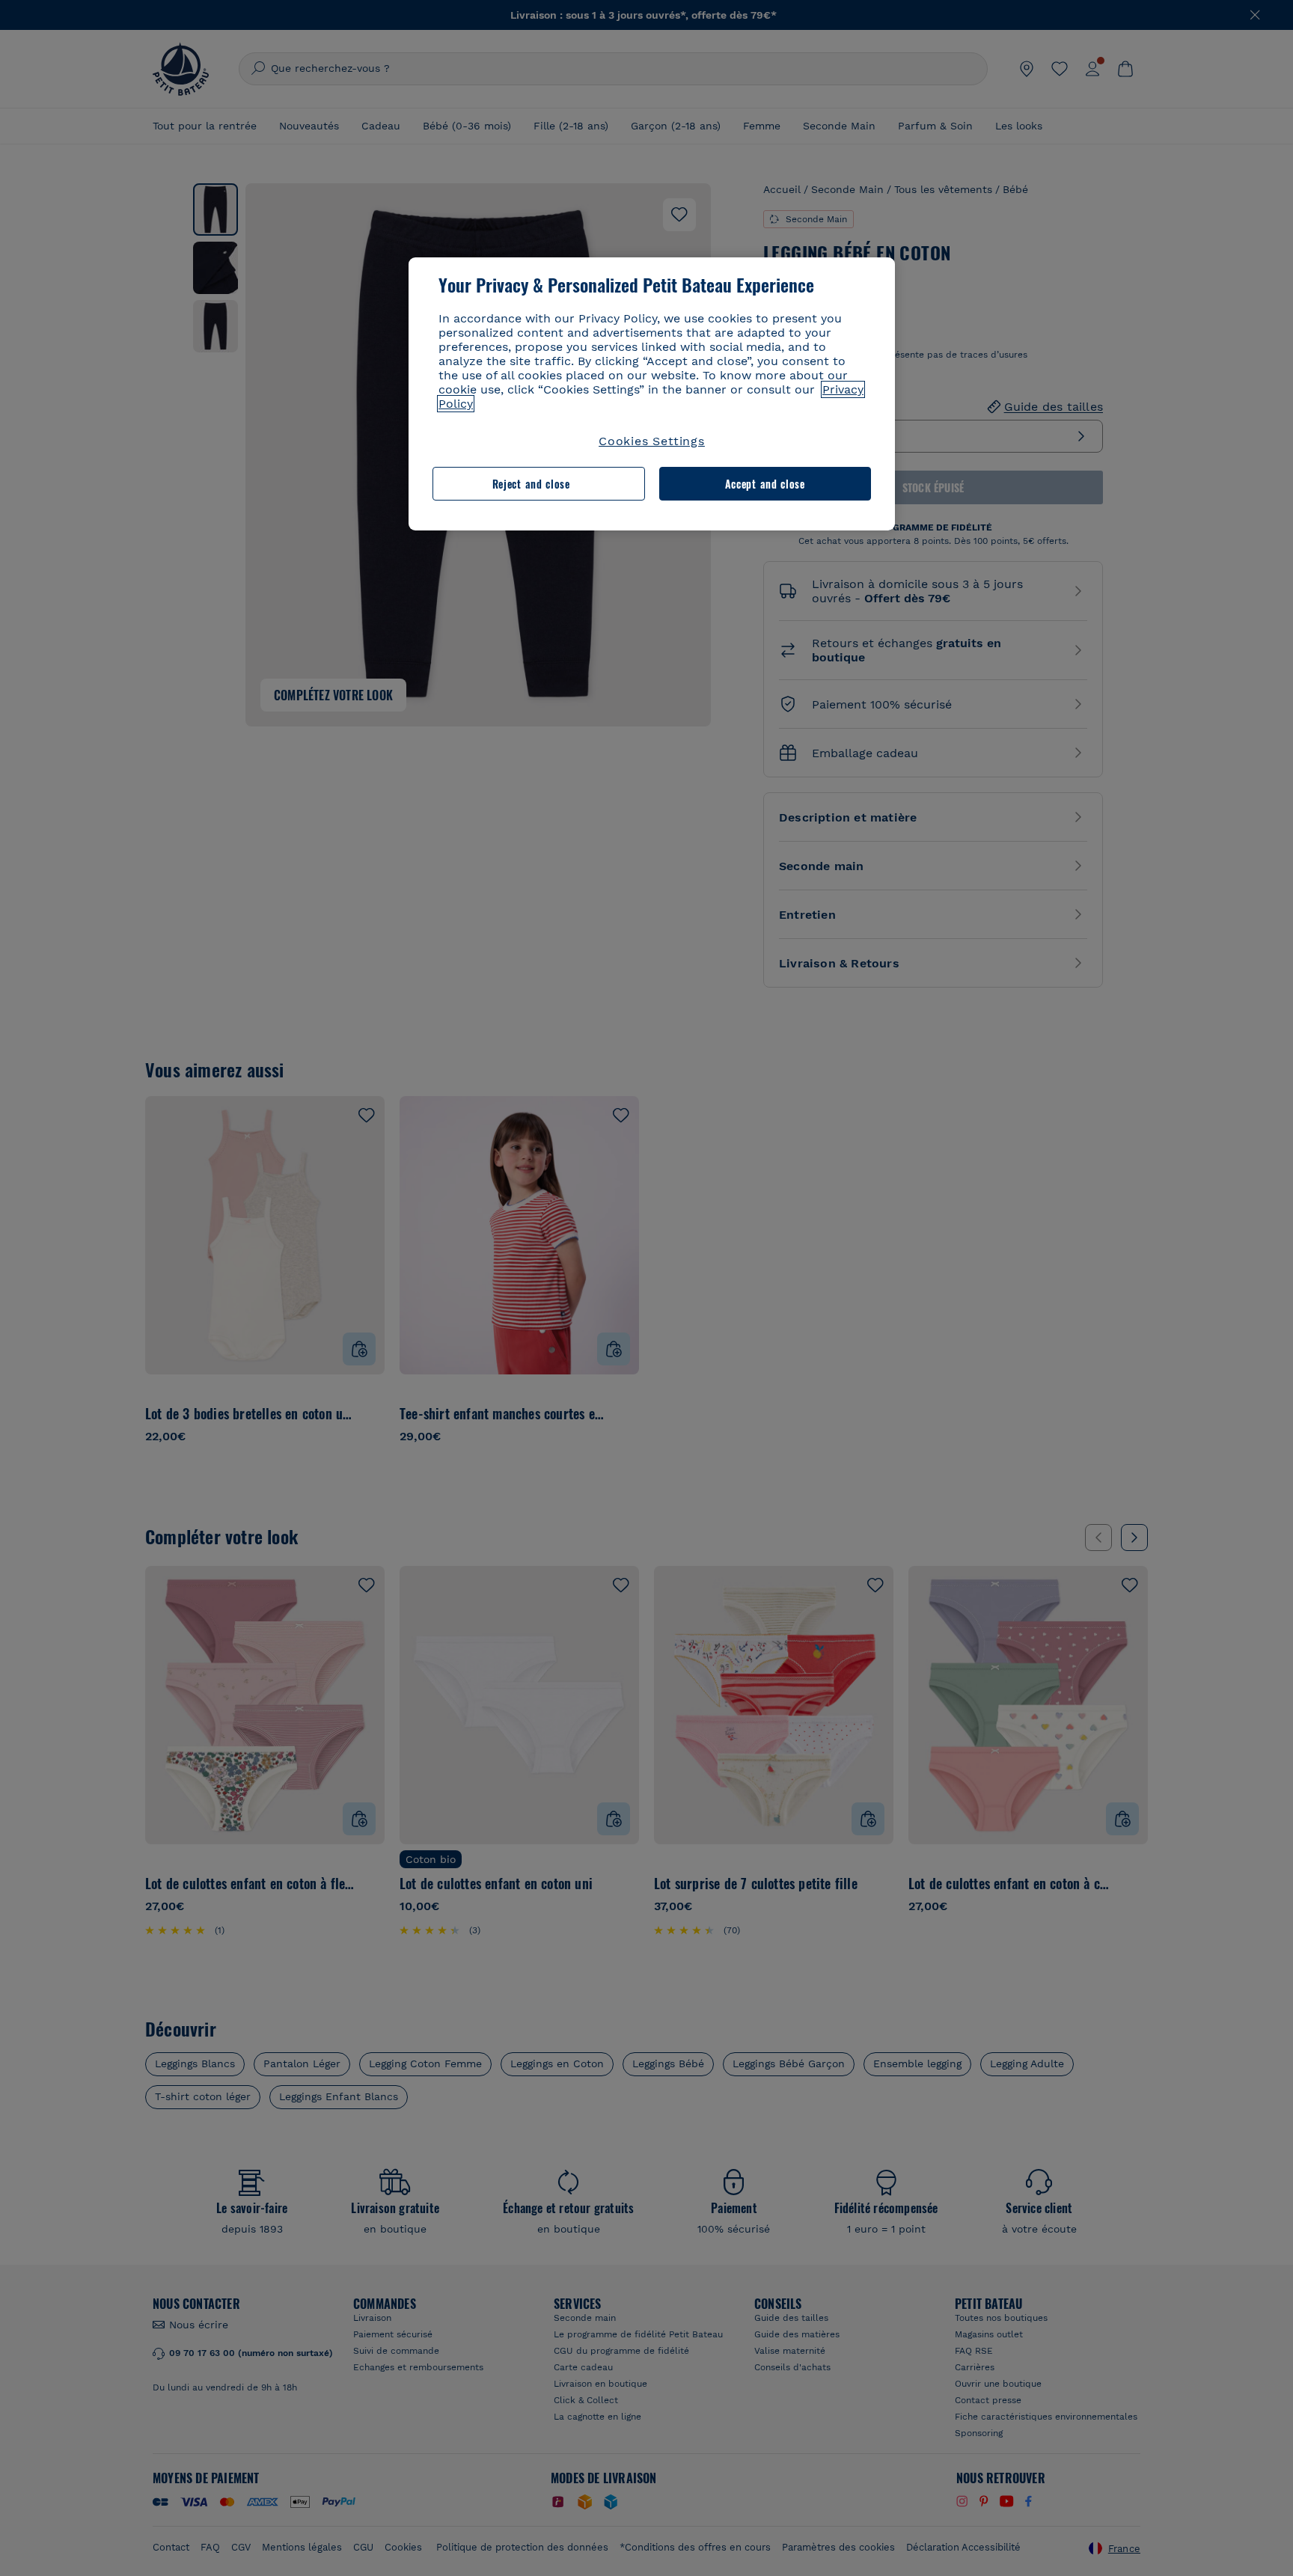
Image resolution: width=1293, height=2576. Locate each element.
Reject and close (531, 484)
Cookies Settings (652, 441)
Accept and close (765, 484)
